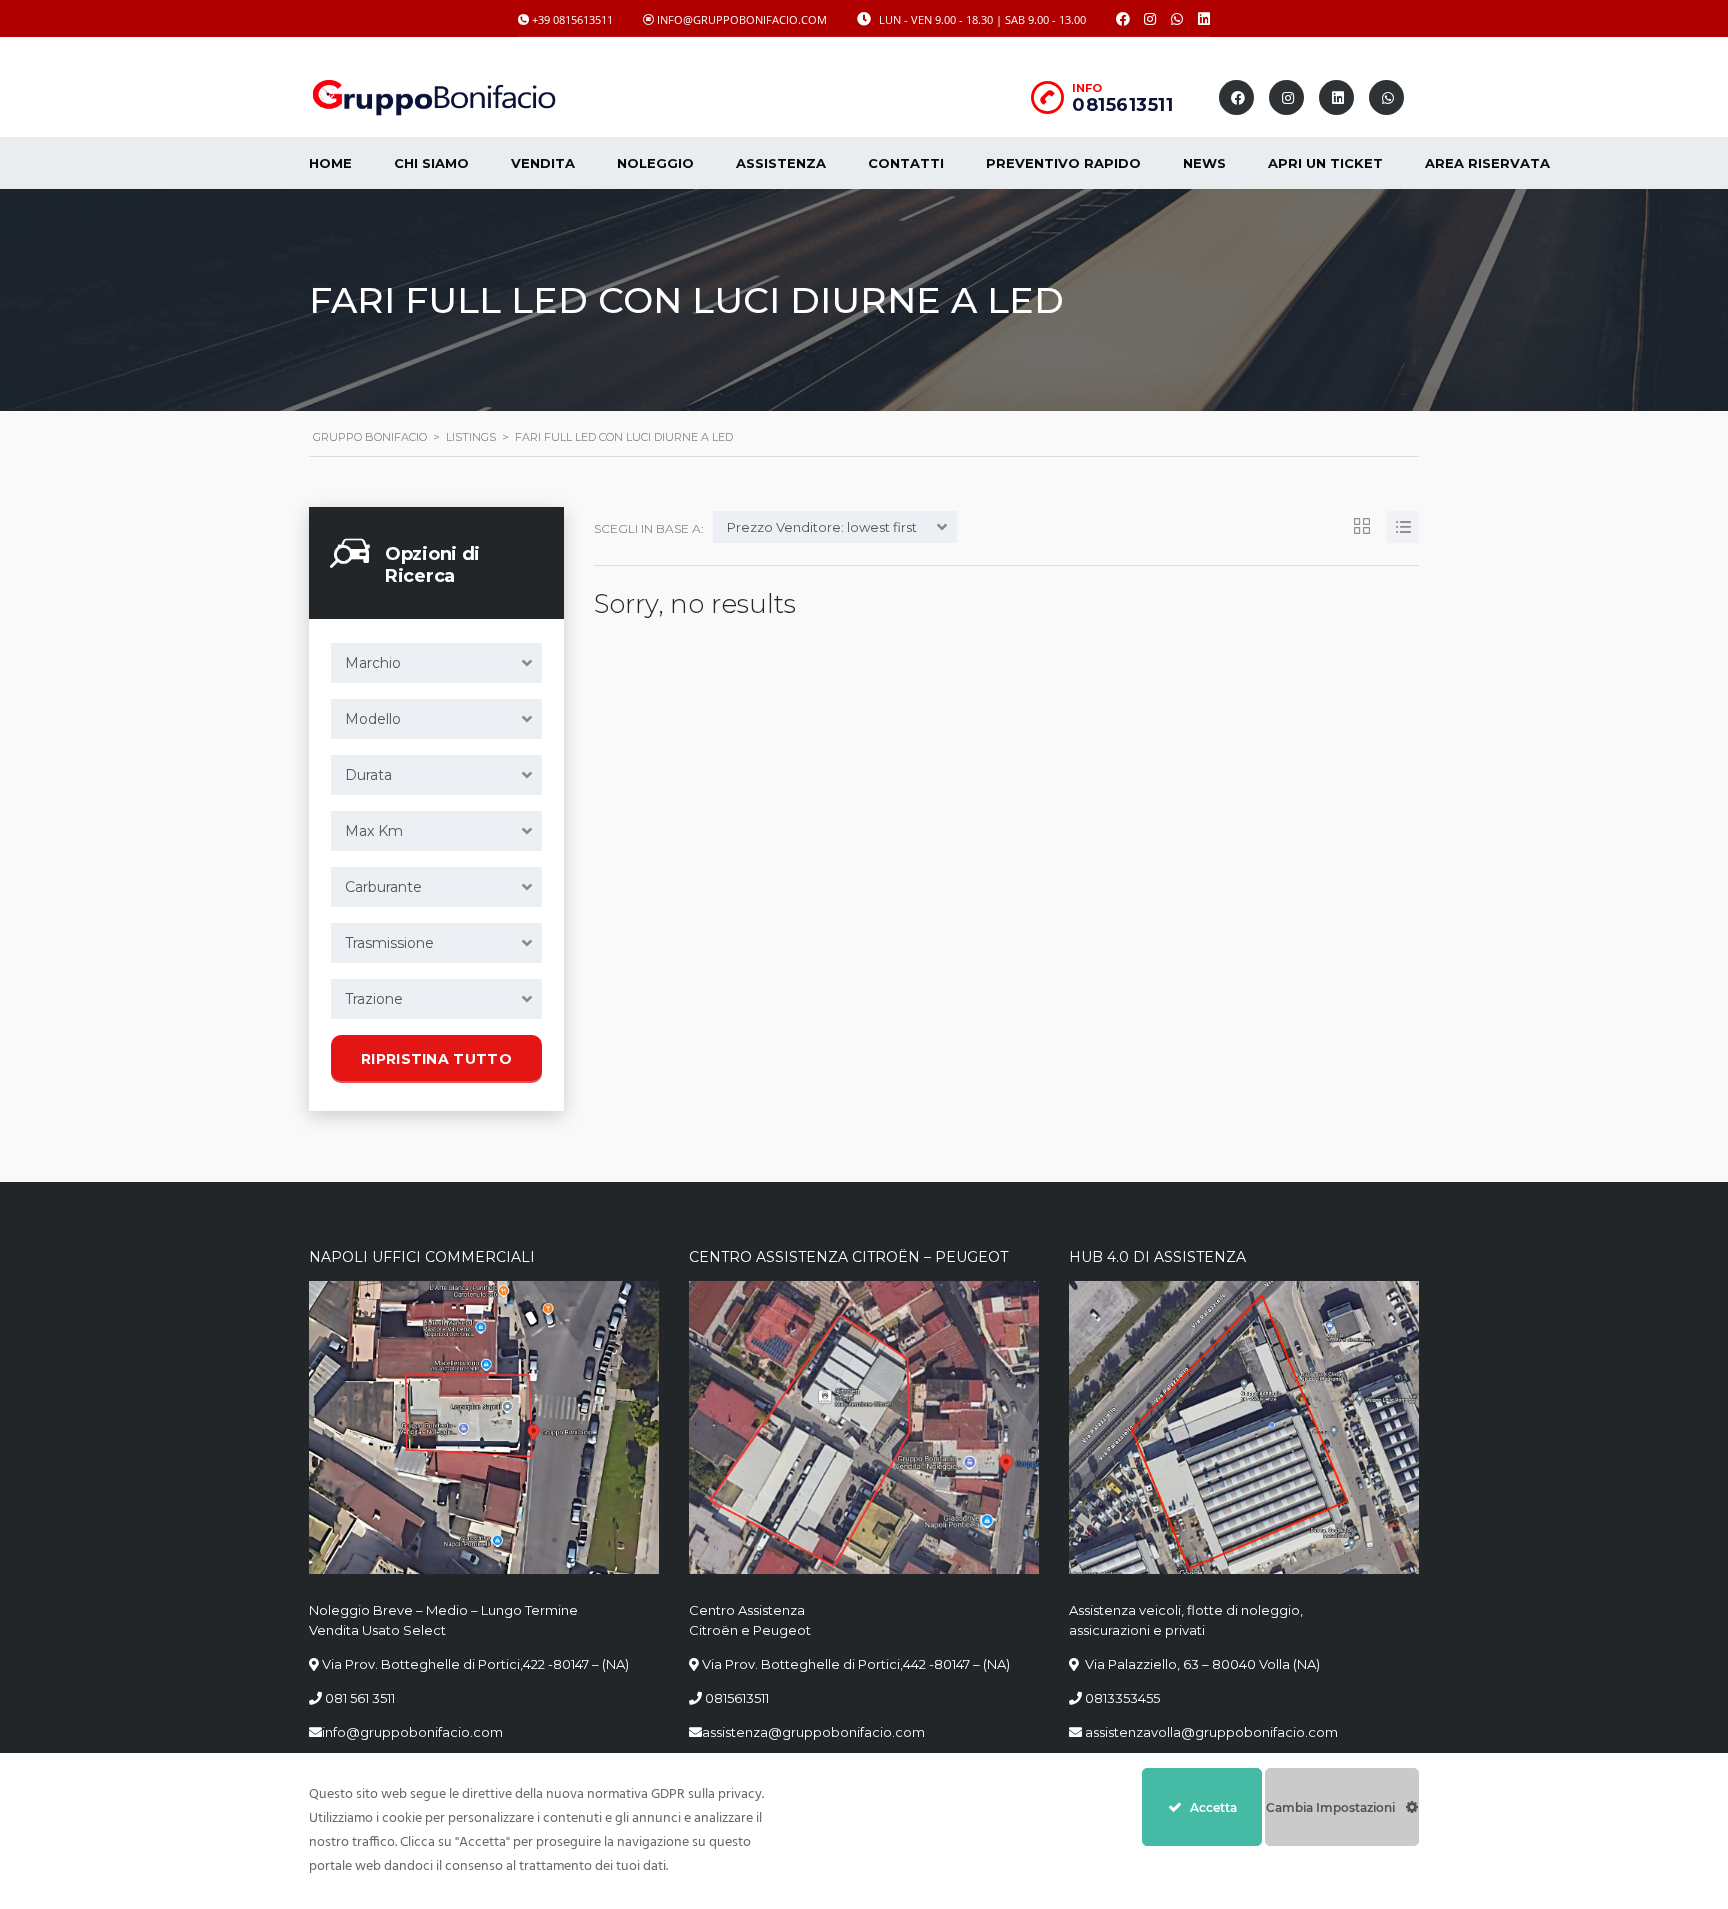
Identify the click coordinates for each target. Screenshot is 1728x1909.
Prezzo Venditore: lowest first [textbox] (822, 527)
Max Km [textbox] (374, 831)
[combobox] (436, 663)
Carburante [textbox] (383, 887)
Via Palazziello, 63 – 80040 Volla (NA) (1201, 1664)
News (1204, 163)
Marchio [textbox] (373, 663)
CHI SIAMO (431, 163)
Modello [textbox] (373, 719)
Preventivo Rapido (1063, 163)
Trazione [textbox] (374, 999)
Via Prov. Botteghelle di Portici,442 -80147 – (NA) (856, 1664)
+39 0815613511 (572, 19)
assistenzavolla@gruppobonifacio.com (1210, 1732)
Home (330, 163)
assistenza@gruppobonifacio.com (813, 1732)
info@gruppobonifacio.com (412, 1732)
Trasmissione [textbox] (389, 943)
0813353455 (1122, 1698)
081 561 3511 (360, 1698)
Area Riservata (1487, 163)
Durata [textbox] (368, 775)
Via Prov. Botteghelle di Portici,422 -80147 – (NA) (475, 1664)
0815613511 (1122, 105)
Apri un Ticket (1325, 163)
